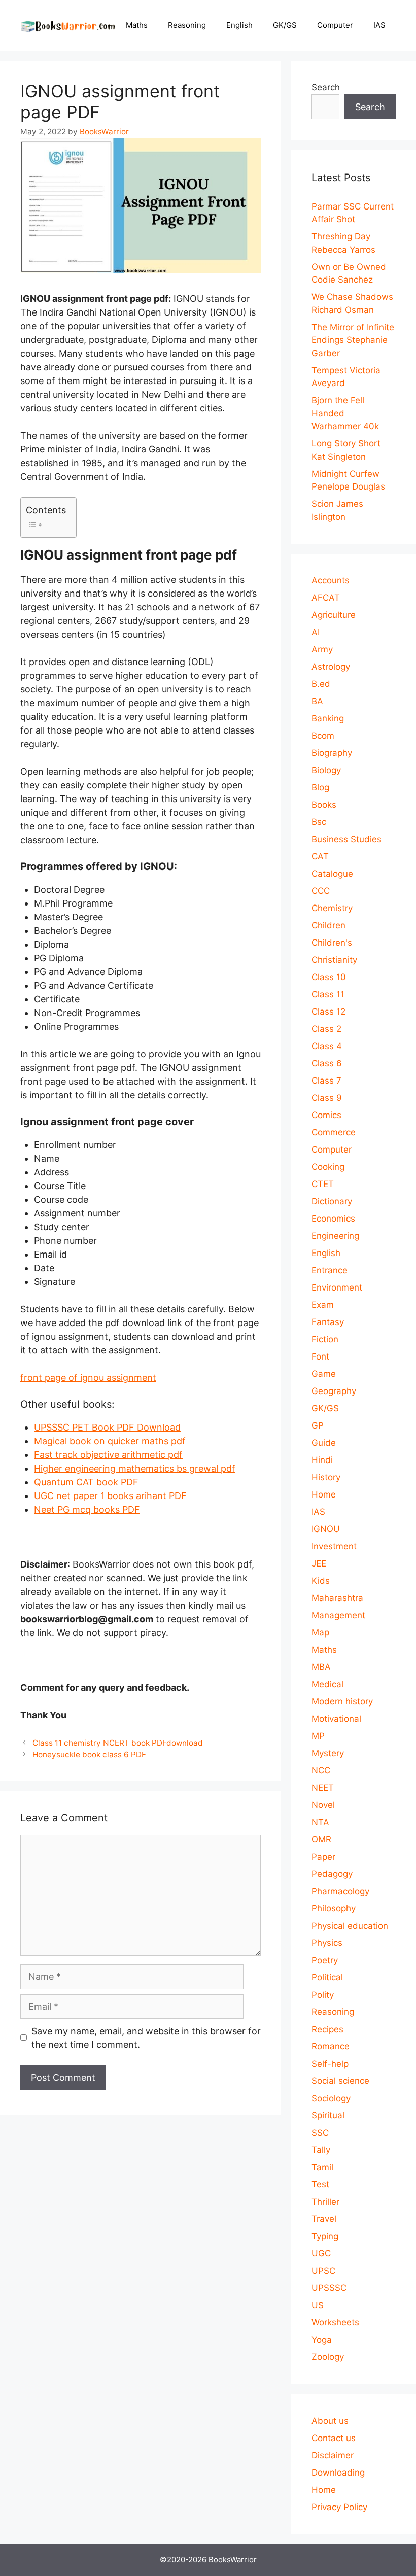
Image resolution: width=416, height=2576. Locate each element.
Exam (323, 1305)
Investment (334, 1546)
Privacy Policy (339, 2507)
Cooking (328, 1167)
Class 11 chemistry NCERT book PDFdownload (126, 1743)
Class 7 (326, 1081)
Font (320, 1356)
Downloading (338, 2473)
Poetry (325, 1960)
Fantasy (328, 1322)
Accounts (331, 580)
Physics (327, 1943)
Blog (320, 787)
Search (326, 87)
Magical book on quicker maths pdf (110, 1441)
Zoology (328, 2357)
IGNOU (326, 1529)
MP (318, 1736)
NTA (320, 1822)
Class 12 (328, 1012)
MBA (321, 1667)
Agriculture (334, 615)
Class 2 (326, 1029)
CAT (320, 856)
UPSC (323, 2271)
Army (322, 649)
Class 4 (327, 1046)
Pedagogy (332, 1874)
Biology (326, 770)
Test (320, 2184)
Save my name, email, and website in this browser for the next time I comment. (146, 2038)
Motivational (336, 1719)
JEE (319, 1563)
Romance (331, 2046)
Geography (334, 1391)
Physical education (350, 1926)
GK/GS (285, 25)
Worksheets (335, 2322)
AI (316, 632)
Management (338, 1615)
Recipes (327, 2029)
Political (327, 1977)
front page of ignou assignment (88, 1378)
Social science (340, 2081)
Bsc (319, 822)
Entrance (330, 1270)
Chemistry (332, 908)
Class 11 (328, 994)
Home (324, 1494)
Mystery (328, 1753)
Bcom (323, 736)
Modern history (342, 1701)
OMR (321, 1839)
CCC (321, 891)
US (318, 2305)
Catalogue (332, 874)
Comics (326, 1115)
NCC (321, 1770)
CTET (323, 1184)
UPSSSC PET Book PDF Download (107, 1427)
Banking (328, 718)
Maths (137, 25)
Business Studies (346, 839)
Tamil (322, 2167)
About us (330, 2421)
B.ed (321, 684)
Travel (324, 2219)
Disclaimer (333, 2455)
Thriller (325, 2202)
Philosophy (334, 1908)
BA (317, 701)
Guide (324, 1443)
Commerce (334, 1132)
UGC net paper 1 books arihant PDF (110, 1496)
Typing (325, 2236)
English (239, 25)
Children (328, 925)
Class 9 (327, 1098)
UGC (321, 2253)
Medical (327, 1684)
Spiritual (328, 2115)
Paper (323, 1857)
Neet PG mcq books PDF (87, 1509)
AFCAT (326, 598)
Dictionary (332, 1201)
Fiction (325, 1339)
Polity (323, 1995)
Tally (321, 2150)
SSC (320, 2133)
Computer (335, 25)
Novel (323, 1805)
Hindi (322, 1460)
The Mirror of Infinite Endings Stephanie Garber (353, 340)
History (326, 1477)
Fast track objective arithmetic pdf (108, 1455)
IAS (379, 25)
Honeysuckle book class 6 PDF (89, 1754)
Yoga (322, 2340)
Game (324, 1374)
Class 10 (329, 977)
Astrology (331, 667)
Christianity (334, 960)
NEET (323, 1788)
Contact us (334, 2438)
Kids (321, 1581)
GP (318, 1425)
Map (320, 1632)
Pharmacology (340, 1891)
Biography (332, 753)
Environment (337, 1287)
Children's (332, 943)
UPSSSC (329, 2288)
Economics (333, 1219)
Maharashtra (337, 1598)
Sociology (331, 2098)
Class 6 (327, 1063)
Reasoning (187, 25)
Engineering (335, 1236)
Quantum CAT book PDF (86, 1482)
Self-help (330, 2064)
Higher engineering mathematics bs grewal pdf (135, 1468)
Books (324, 805)
